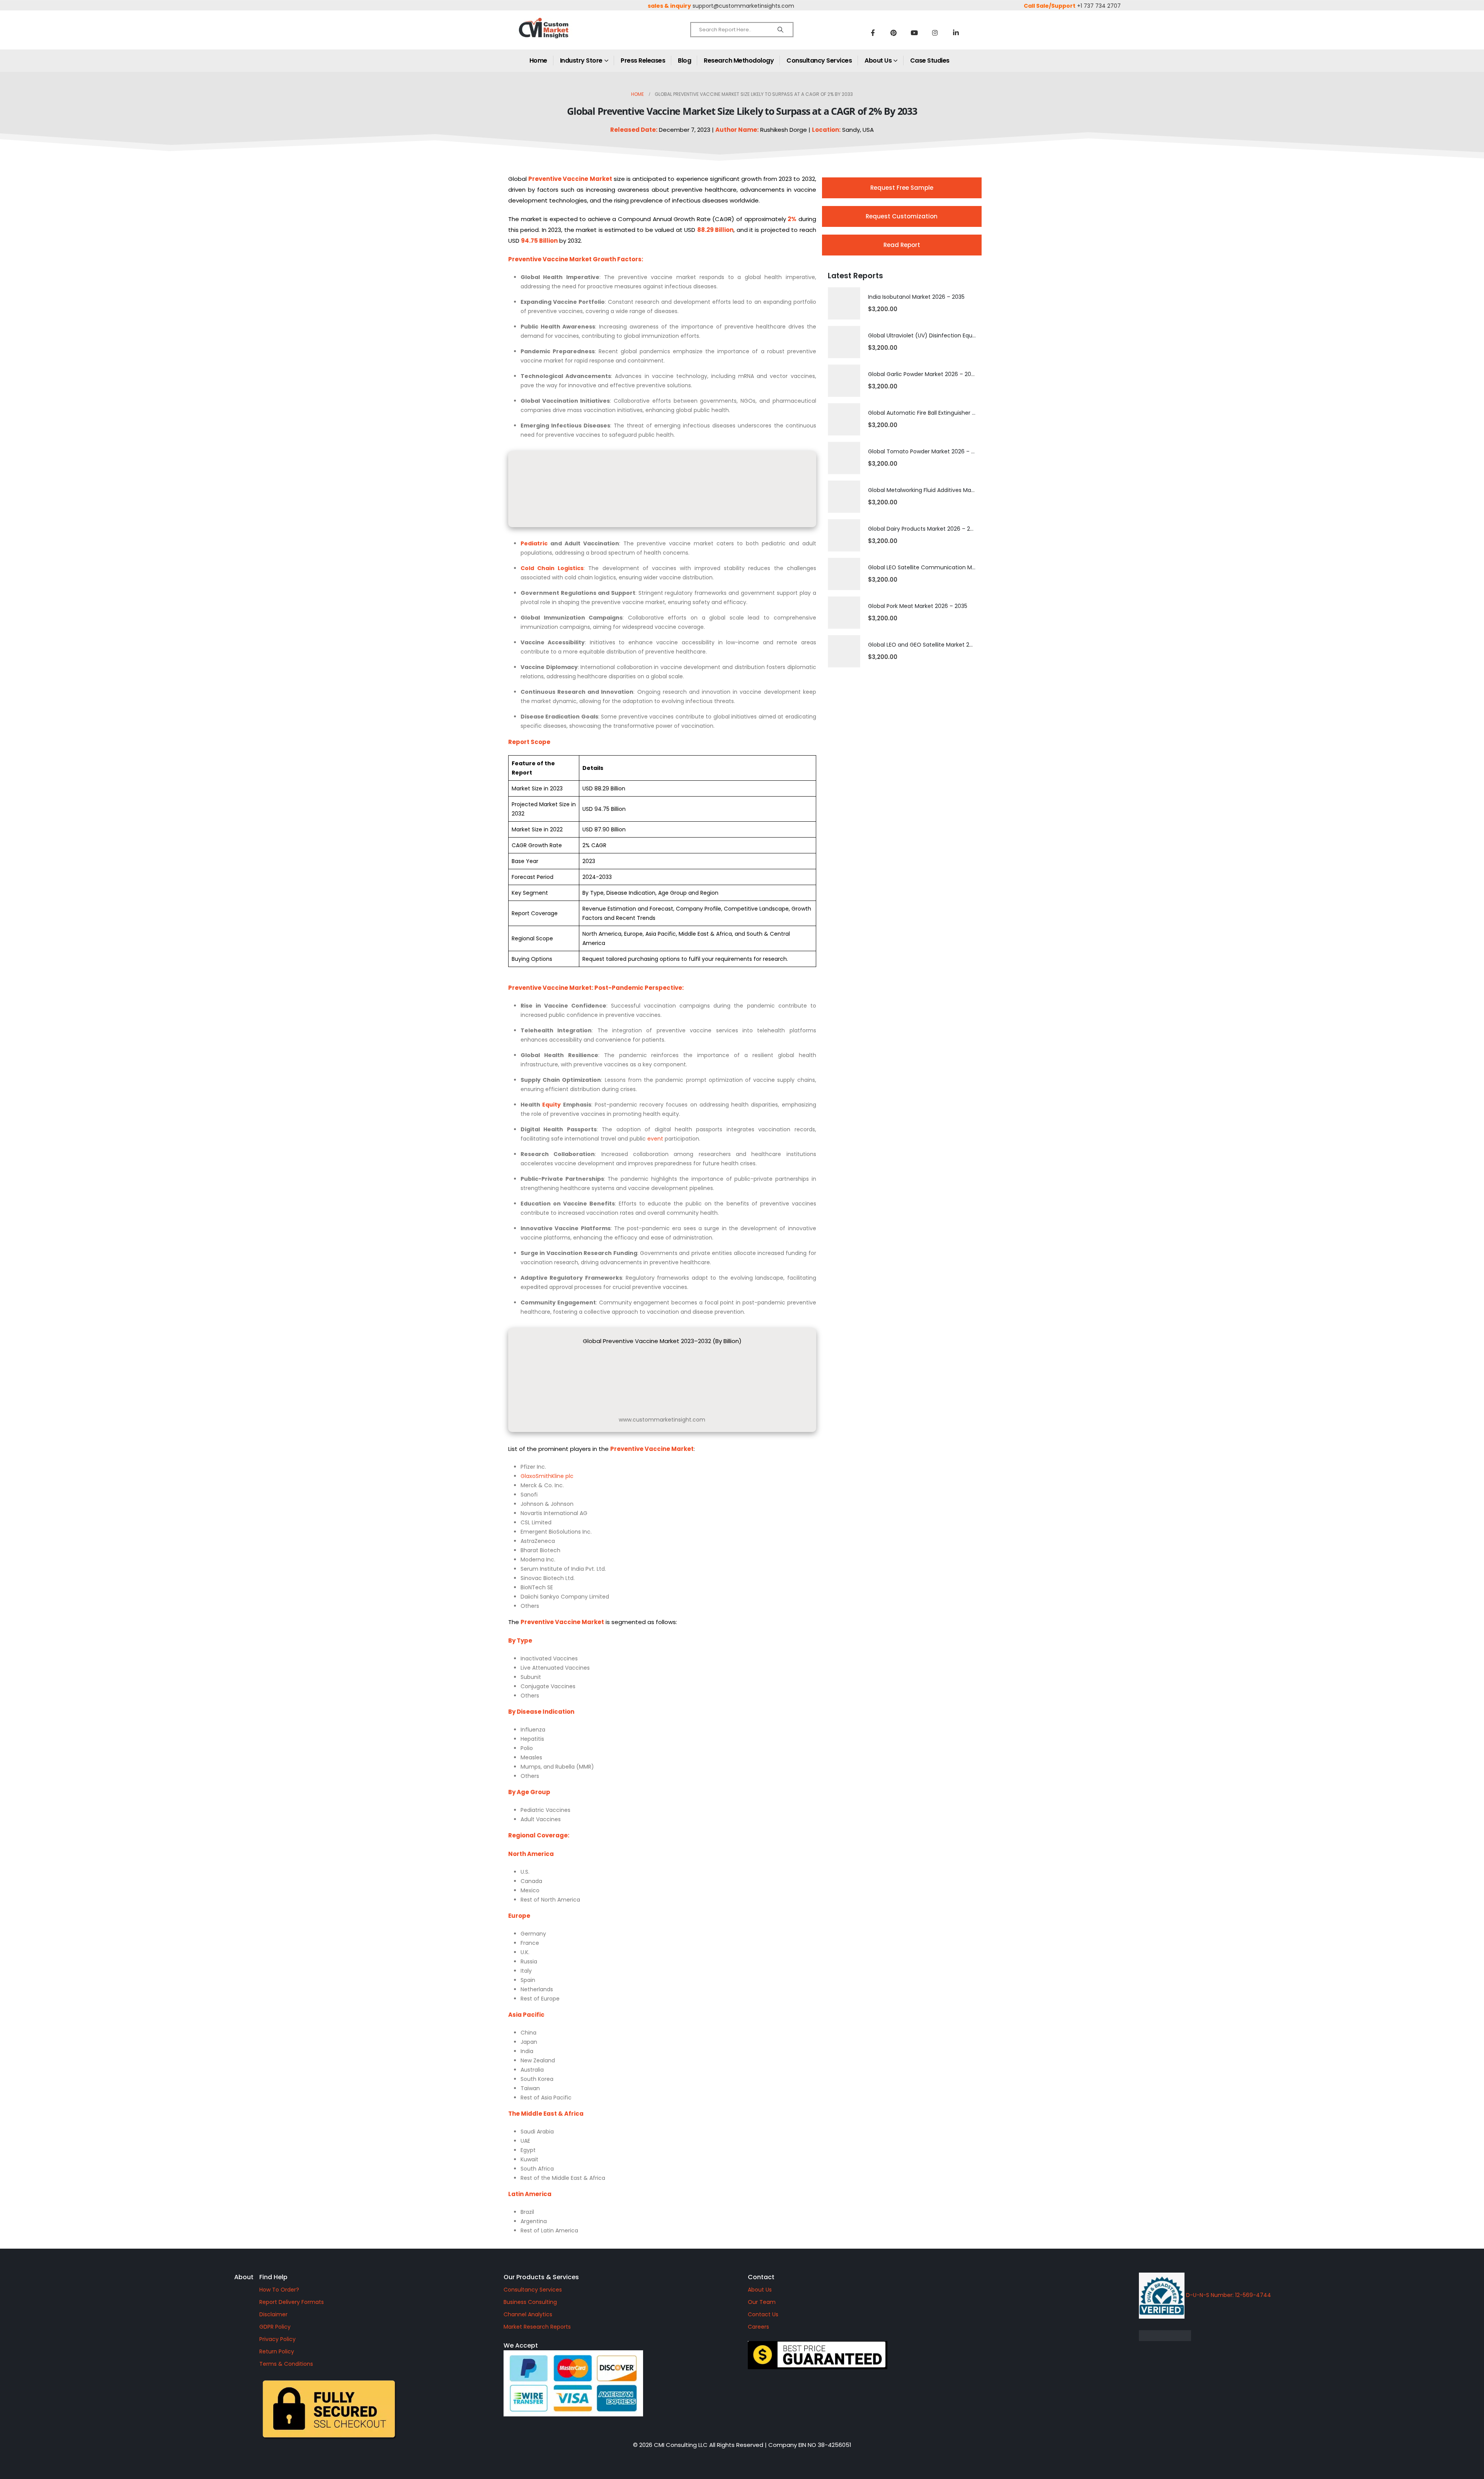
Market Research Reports (537, 2327)
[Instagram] (935, 32)
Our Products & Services (541, 2277)
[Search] (780, 30)
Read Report (902, 245)
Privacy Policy (277, 2339)
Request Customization (902, 216)
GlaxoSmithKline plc (547, 1476)
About (244, 2277)
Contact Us (763, 2314)
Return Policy (277, 2351)
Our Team (762, 2302)
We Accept (521, 2345)
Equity (551, 1105)
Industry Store (581, 60)
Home (538, 60)
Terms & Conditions (286, 2364)
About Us (878, 60)
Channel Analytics (528, 2314)
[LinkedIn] (956, 32)
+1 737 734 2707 (1099, 6)
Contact (761, 2277)
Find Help (273, 2277)
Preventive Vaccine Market (550, 988)
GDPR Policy (275, 2327)
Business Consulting (530, 2302)
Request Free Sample (902, 188)
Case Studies (930, 60)
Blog (684, 60)
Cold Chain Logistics (552, 568)
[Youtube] (914, 32)
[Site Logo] (560, 35)
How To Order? (279, 2290)
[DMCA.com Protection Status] (1230, 2336)
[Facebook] (873, 32)
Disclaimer (273, 2314)
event (655, 1139)
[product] (844, 303)
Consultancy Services (819, 60)
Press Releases (643, 60)
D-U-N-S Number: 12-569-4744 (1228, 2295)
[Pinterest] (893, 32)
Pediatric (534, 543)
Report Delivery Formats (292, 2302)
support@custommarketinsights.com (743, 6)
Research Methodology (739, 60)
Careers (758, 2327)
